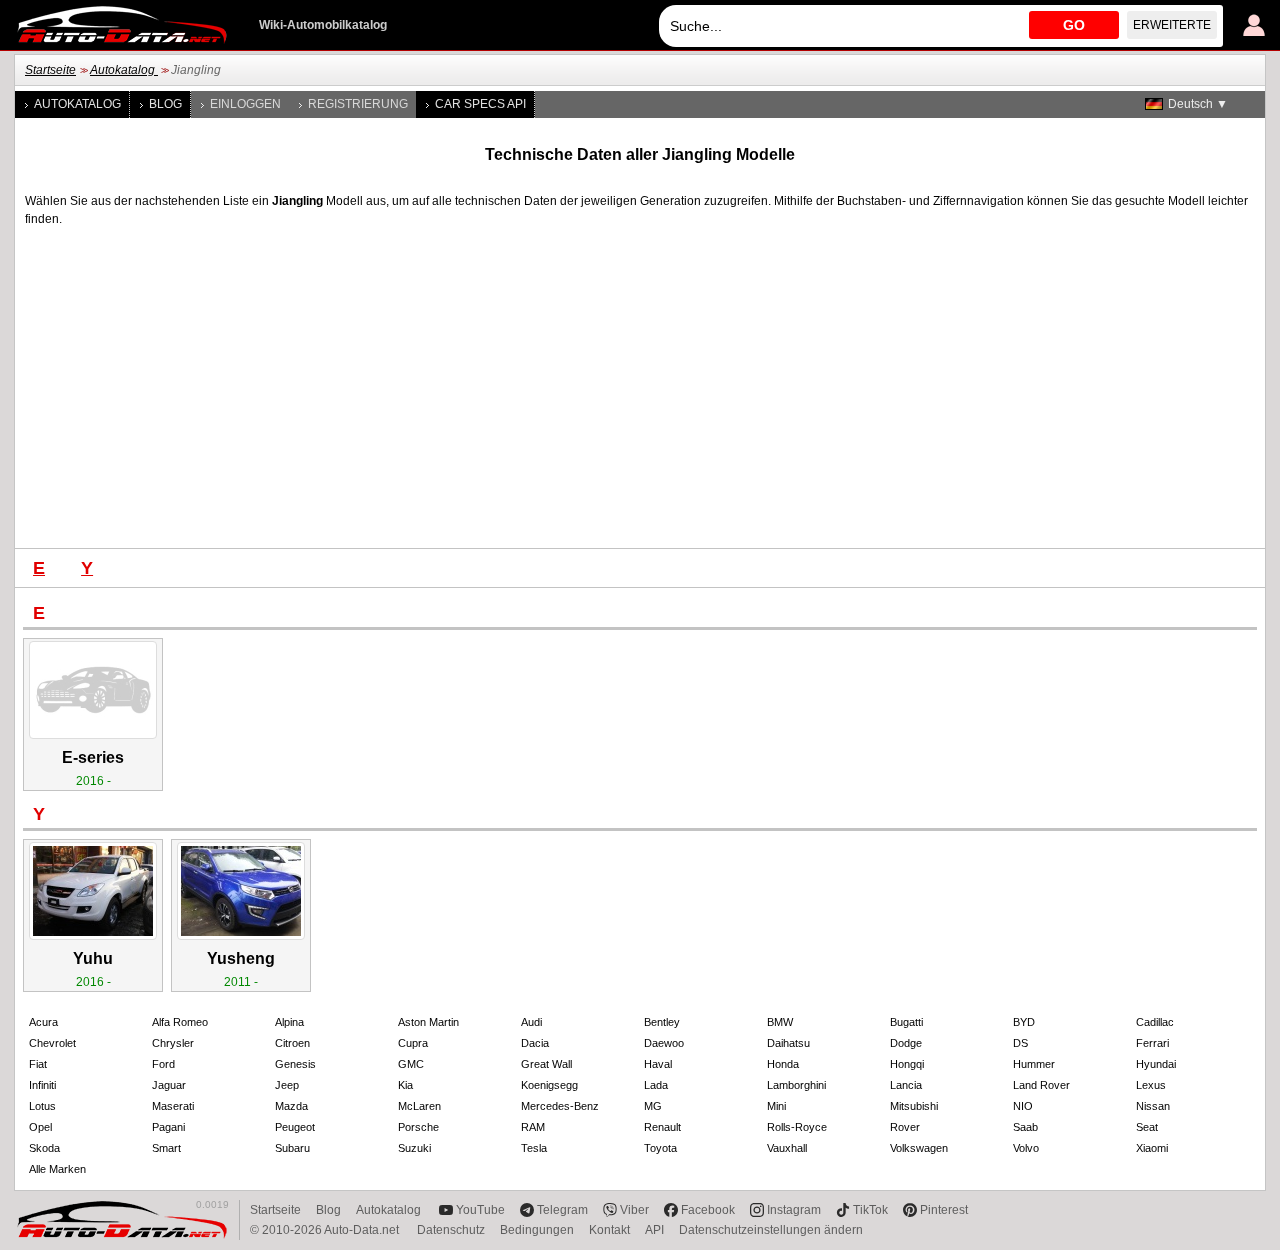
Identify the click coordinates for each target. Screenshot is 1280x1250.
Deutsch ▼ (1198, 104)
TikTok (870, 1210)
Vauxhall (787, 1148)
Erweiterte (1172, 25)
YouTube (480, 1210)
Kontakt (609, 1230)
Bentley (662, 1022)
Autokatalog (124, 70)
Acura (43, 1022)
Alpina (289, 1022)
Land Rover (1041, 1085)
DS (1020, 1043)
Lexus (1151, 1085)
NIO (1023, 1106)
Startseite (50, 70)
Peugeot (295, 1127)
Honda (783, 1064)
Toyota (660, 1148)
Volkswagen (919, 1148)
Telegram (562, 1210)
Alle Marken (57, 1169)
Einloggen (245, 104)
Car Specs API (480, 104)
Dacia (535, 1043)
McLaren (419, 1106)
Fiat (38, 1064)
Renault (662, 1127)
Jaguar (169, 1085)
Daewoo (664, 1043)
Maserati (173, 1106)
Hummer (1034, 1064)
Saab (1025, 1127)
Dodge (906, 1043)
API (654, 1230)
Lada (656, 1085)
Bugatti (906, 1022)
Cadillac (1155, 1022)
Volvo (1026, 1148)
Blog (165, 104)
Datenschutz (451, 1230)
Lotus (42, 1106)
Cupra (413, 1043)
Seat (1147, 1127)
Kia (405, 1085)
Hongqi (907, 1064)
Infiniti (42, 1085)
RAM (533, 1127)
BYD (1024, 1022)
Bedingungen (537, 1230)
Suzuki (414, 1148)
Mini (776, 1106)
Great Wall (546, 1064)
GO (1074, 25)
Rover (905, 1127)
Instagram (794, 1210)
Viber (634, 1210)
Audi (531, 1022)
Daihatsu (788, 1043)
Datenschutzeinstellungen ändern (771, 1230)
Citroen (292, 1043)
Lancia (906, 1085)
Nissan (1153, 1106)
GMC (411, 1064)
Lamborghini (796, 1085)
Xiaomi (1152, 1148)
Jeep (287, 1085)
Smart (166, 1148)
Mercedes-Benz (560, 1106)
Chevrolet (52, 1043)
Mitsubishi (914, 1106)
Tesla (534, 1148)
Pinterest (944, 1210)
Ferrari (1152, 1043)
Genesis (295, 1064)
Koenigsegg (549, 1085)
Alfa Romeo (180, 1022)
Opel (40, 1127)
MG (653, 1106)
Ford (163, 1064)
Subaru (292, 1148)
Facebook (708, 1210)
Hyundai (1156, 1064)
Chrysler (173, 1043)
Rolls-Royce (797, 1127)
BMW (780, 1022)
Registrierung (358, 104)
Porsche (418, 1127)
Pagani (168, 1127)
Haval (658, 1064)
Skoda (44, 1148)
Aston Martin (428, 1022)
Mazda (291, 1106)
